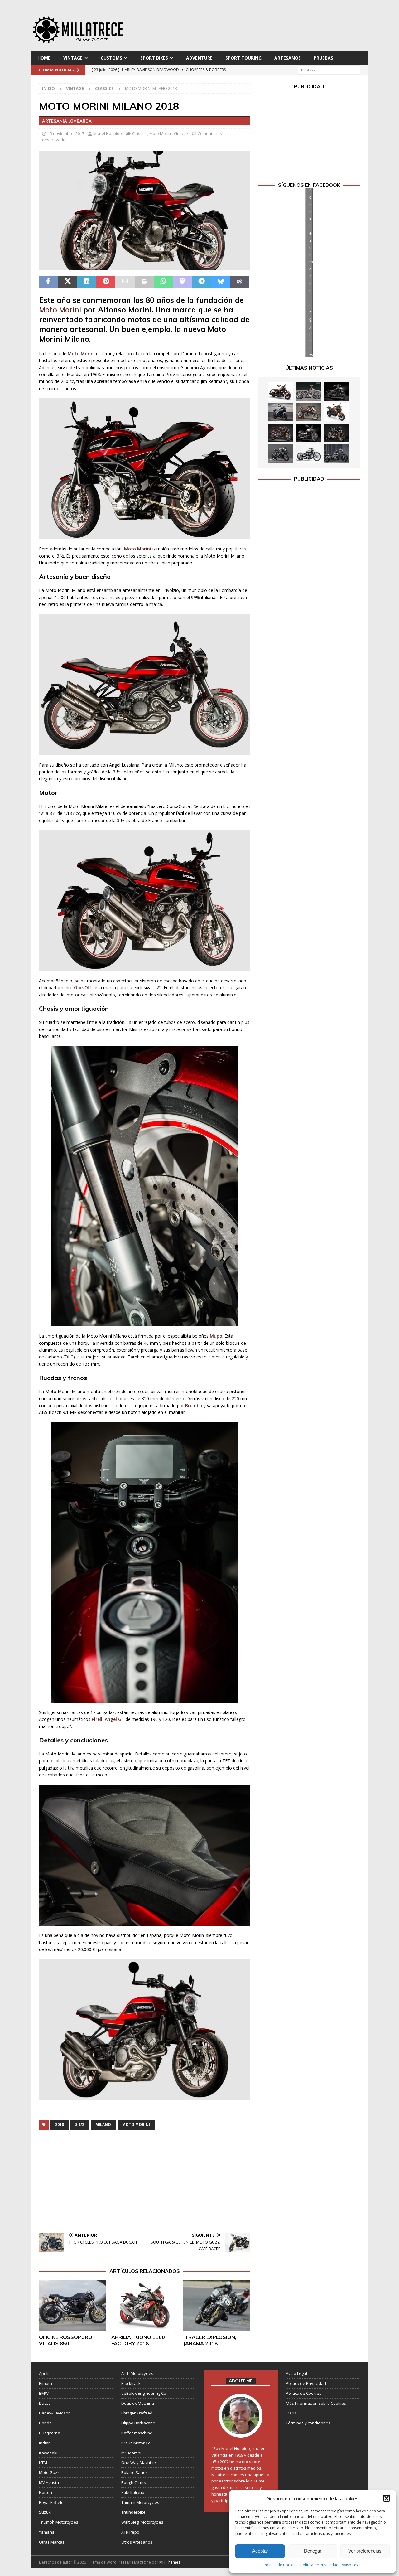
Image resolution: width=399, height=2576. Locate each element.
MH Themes (170, 2562)
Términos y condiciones (308, 2423)
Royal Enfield (51, 2502)
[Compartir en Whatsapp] (163, 282)
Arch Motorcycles (137, 2373)
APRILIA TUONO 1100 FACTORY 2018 (138, 2340)
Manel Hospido (108, 133)
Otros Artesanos (137, 2542)
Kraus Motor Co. (136, 2443)
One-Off (82, 988)
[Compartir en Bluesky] (221, 282)
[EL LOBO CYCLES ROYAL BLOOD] (308, 391)
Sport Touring (243, 58)
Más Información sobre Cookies (316, 2403)
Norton (46, 2492)
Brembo (194, 1405)
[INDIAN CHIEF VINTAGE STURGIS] (281, 391)
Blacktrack (131, 2383)
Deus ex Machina (138, 2403)
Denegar (313, 2551)
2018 (60, 2125)
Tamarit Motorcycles (140, 2502)
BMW (44, 2393)
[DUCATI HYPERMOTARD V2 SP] (308, 412)
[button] (387, 2498)
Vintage (73, 58)
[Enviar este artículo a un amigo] (125, 282)
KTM (43, 2462)
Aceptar (260, 2551)
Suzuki (45, 2512)
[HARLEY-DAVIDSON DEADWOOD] (336, 391)
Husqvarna (50, 2433)
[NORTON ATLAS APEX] (281, 412)
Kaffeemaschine (137, 2433)
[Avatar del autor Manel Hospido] (241, 2431)
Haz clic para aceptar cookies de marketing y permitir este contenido (311, 272)
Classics (140, 133)
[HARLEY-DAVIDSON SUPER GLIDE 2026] (308, 433)
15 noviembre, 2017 (66, 133)
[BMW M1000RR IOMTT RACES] (281, 453)
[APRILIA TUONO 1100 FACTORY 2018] (145, 2305)
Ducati (45, 2403)
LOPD (291, 2413)
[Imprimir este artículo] (144, 282)
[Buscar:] (329, 70)
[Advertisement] (260, 28)
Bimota (46, 2383)
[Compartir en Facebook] (48, 282)
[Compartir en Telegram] (202, 282)
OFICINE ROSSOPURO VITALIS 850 (66, 2340)
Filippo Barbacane (138, 2423)
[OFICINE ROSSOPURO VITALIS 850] (72, 2305)
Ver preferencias (365, 2551)
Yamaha (47, 2532)
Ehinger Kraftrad (137, 2413)
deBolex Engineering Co (144, 2393)
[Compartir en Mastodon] (183, 282)
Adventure (199, 58)
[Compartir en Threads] (240, 282)
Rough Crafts (134, 2482)
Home (44, 58)
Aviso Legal (352, 2565)
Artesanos (288, 58)
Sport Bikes (154, 58)
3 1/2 (80, 2125)
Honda (45, 2423)
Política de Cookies (281, 2565)
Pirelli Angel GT (108, 1719)
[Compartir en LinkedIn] (87, 282)
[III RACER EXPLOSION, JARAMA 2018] (217, 2305)
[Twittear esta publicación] (67, 282)
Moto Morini (161, 133)
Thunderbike (133, 2512)
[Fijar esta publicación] (106, 282)
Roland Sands (135, 2472)
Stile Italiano (133, 2492)
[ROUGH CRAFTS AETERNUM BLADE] (336, 453)
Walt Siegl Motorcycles (142, 2522)
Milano (103, 2125)
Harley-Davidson (55, 2413)
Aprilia (45, 2373)
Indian (45, 2443)
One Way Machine (139, 2462)
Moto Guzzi (50, 2472)
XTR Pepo (130, 2532)
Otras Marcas (52, 2542)
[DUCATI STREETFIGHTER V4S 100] (336, 433)
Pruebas (323, 58)
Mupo (216, 1336)
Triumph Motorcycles (59, 2522)
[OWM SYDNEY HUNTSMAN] (308, 453)
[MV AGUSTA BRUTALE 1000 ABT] (281, 433)
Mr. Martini (131, 2453)
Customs (111, 58)
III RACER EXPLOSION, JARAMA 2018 (210, 2340)
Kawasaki (48, 2453)
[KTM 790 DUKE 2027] (336, 412)
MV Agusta (49, 2482)
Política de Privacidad (320, 2565)
